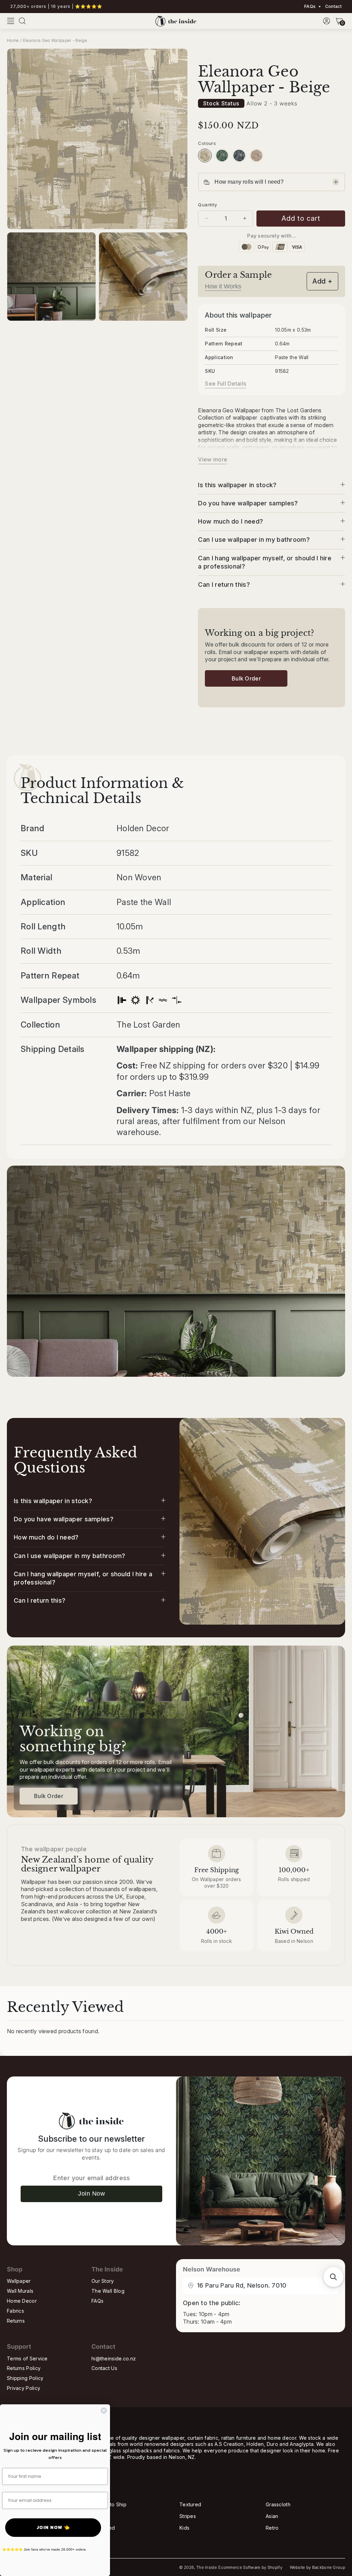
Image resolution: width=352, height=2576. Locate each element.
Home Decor (22, 2301)
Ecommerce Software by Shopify (250, 2567)
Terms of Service (27, 2359)
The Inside (207, 2567)
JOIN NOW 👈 (53, 2527)
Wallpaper (19, 2281)
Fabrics (15, 2311)
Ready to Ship (110, 2504)
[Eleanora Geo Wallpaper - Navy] (239, 156)
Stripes (188, 2516)
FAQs (310, 7)
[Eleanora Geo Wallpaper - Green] (222, 156)
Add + (322, 281)
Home (13, 40)
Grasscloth (278, 2504)
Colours (207, 143)
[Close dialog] (104, 2411)
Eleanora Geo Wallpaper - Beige (55, 40)
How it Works (223, 286)
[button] (11, 21)
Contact (333, 7)
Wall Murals (20, 2291)
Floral (100, 2516)
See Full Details (225, 383)
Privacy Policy (24, 2388)
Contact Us (104, 2368)
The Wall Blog (108, 2291)
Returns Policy (24, 2368)
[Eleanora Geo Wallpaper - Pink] (256, 156)
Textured (190, 2504)
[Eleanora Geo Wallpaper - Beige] (205, 156)
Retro (272, 2528)
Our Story (103, 2281)
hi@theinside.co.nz (114, 2359)
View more (213, 459)
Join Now (91, 2194)
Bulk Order (246, 678)
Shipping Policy (25, 2378)
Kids (184, 2528)
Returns (16, 2321)
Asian (272, 2516)
